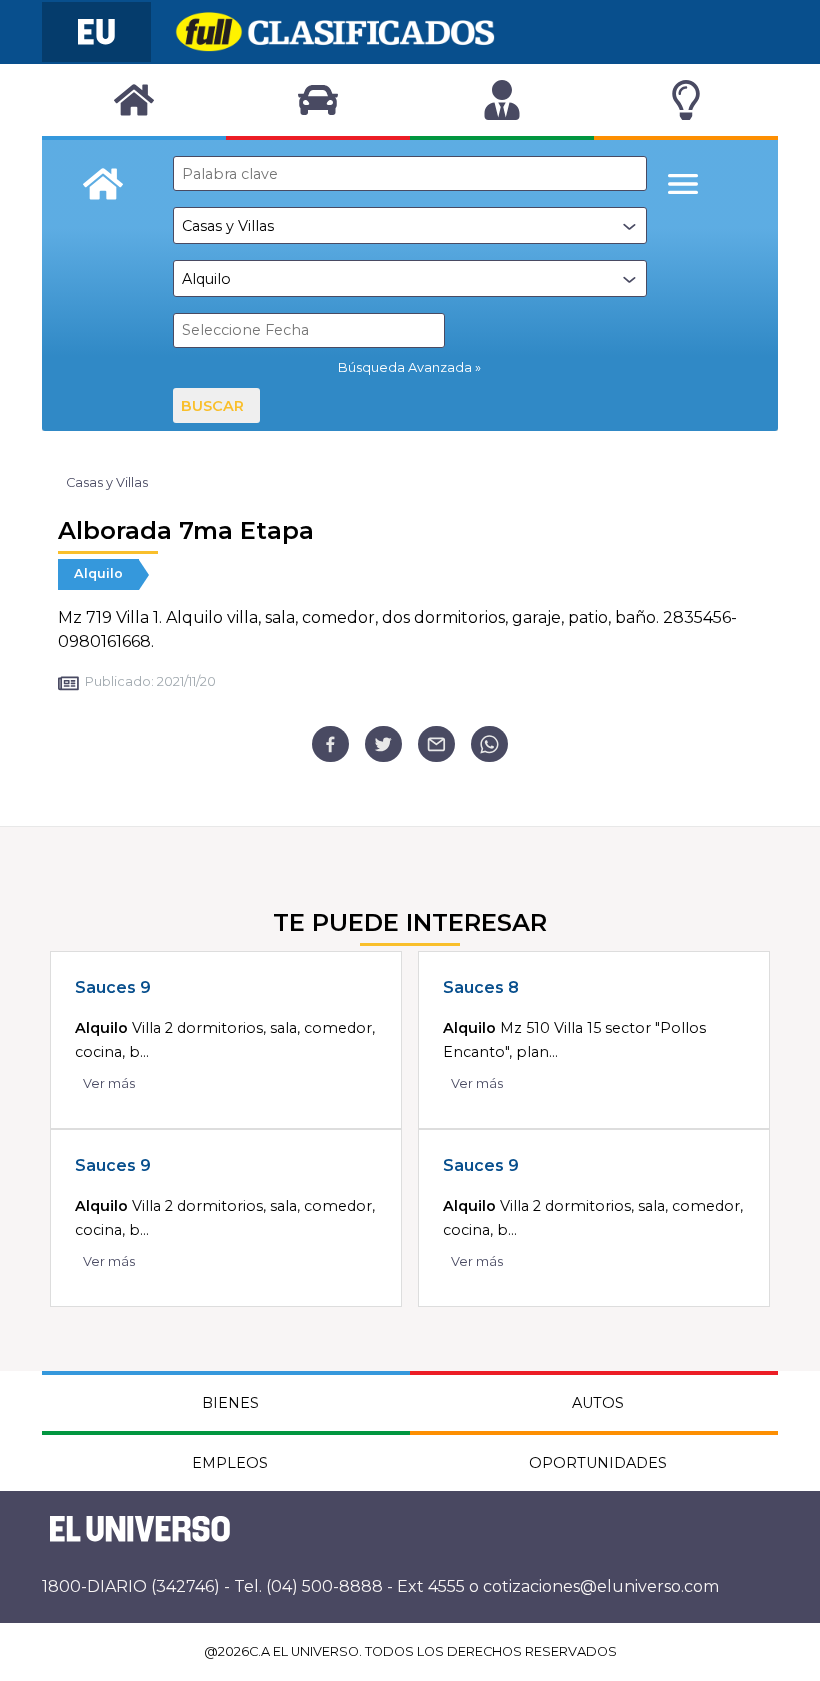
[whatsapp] (489, 744)
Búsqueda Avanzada (405, 367)
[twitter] (383, 744)
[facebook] (330, 744)
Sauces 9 (113, 987)
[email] (436, 744)
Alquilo (98, 573)
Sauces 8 (481, 987)
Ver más (109, 1083)
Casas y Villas (107, 482)
